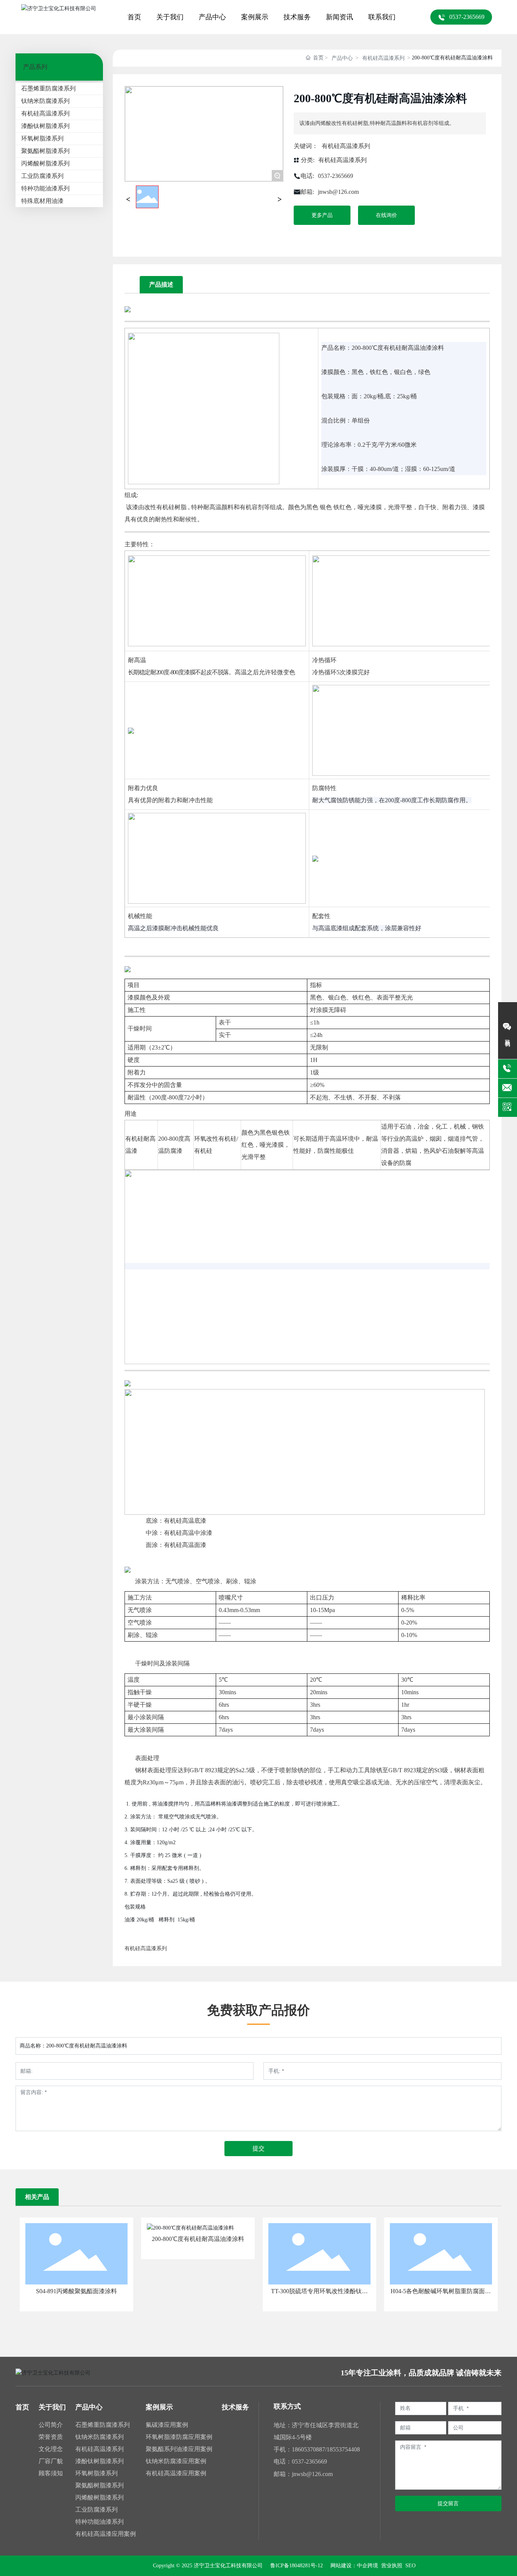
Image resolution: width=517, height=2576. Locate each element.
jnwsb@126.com (338, 192)
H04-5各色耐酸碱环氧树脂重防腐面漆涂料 (441, 2294)
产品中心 (342, 58)
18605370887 (308, 2449)
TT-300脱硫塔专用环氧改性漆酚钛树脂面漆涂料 (319, 2294)
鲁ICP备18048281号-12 (297, 2566)
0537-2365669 (336, 176)
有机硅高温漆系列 (383, 58)
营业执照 (391, 2566)
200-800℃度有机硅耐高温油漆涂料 (198, 2239)
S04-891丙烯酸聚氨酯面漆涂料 (76, 2291)
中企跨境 (368, 2566)
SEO (410, 2566)
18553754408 (343, 2449)
